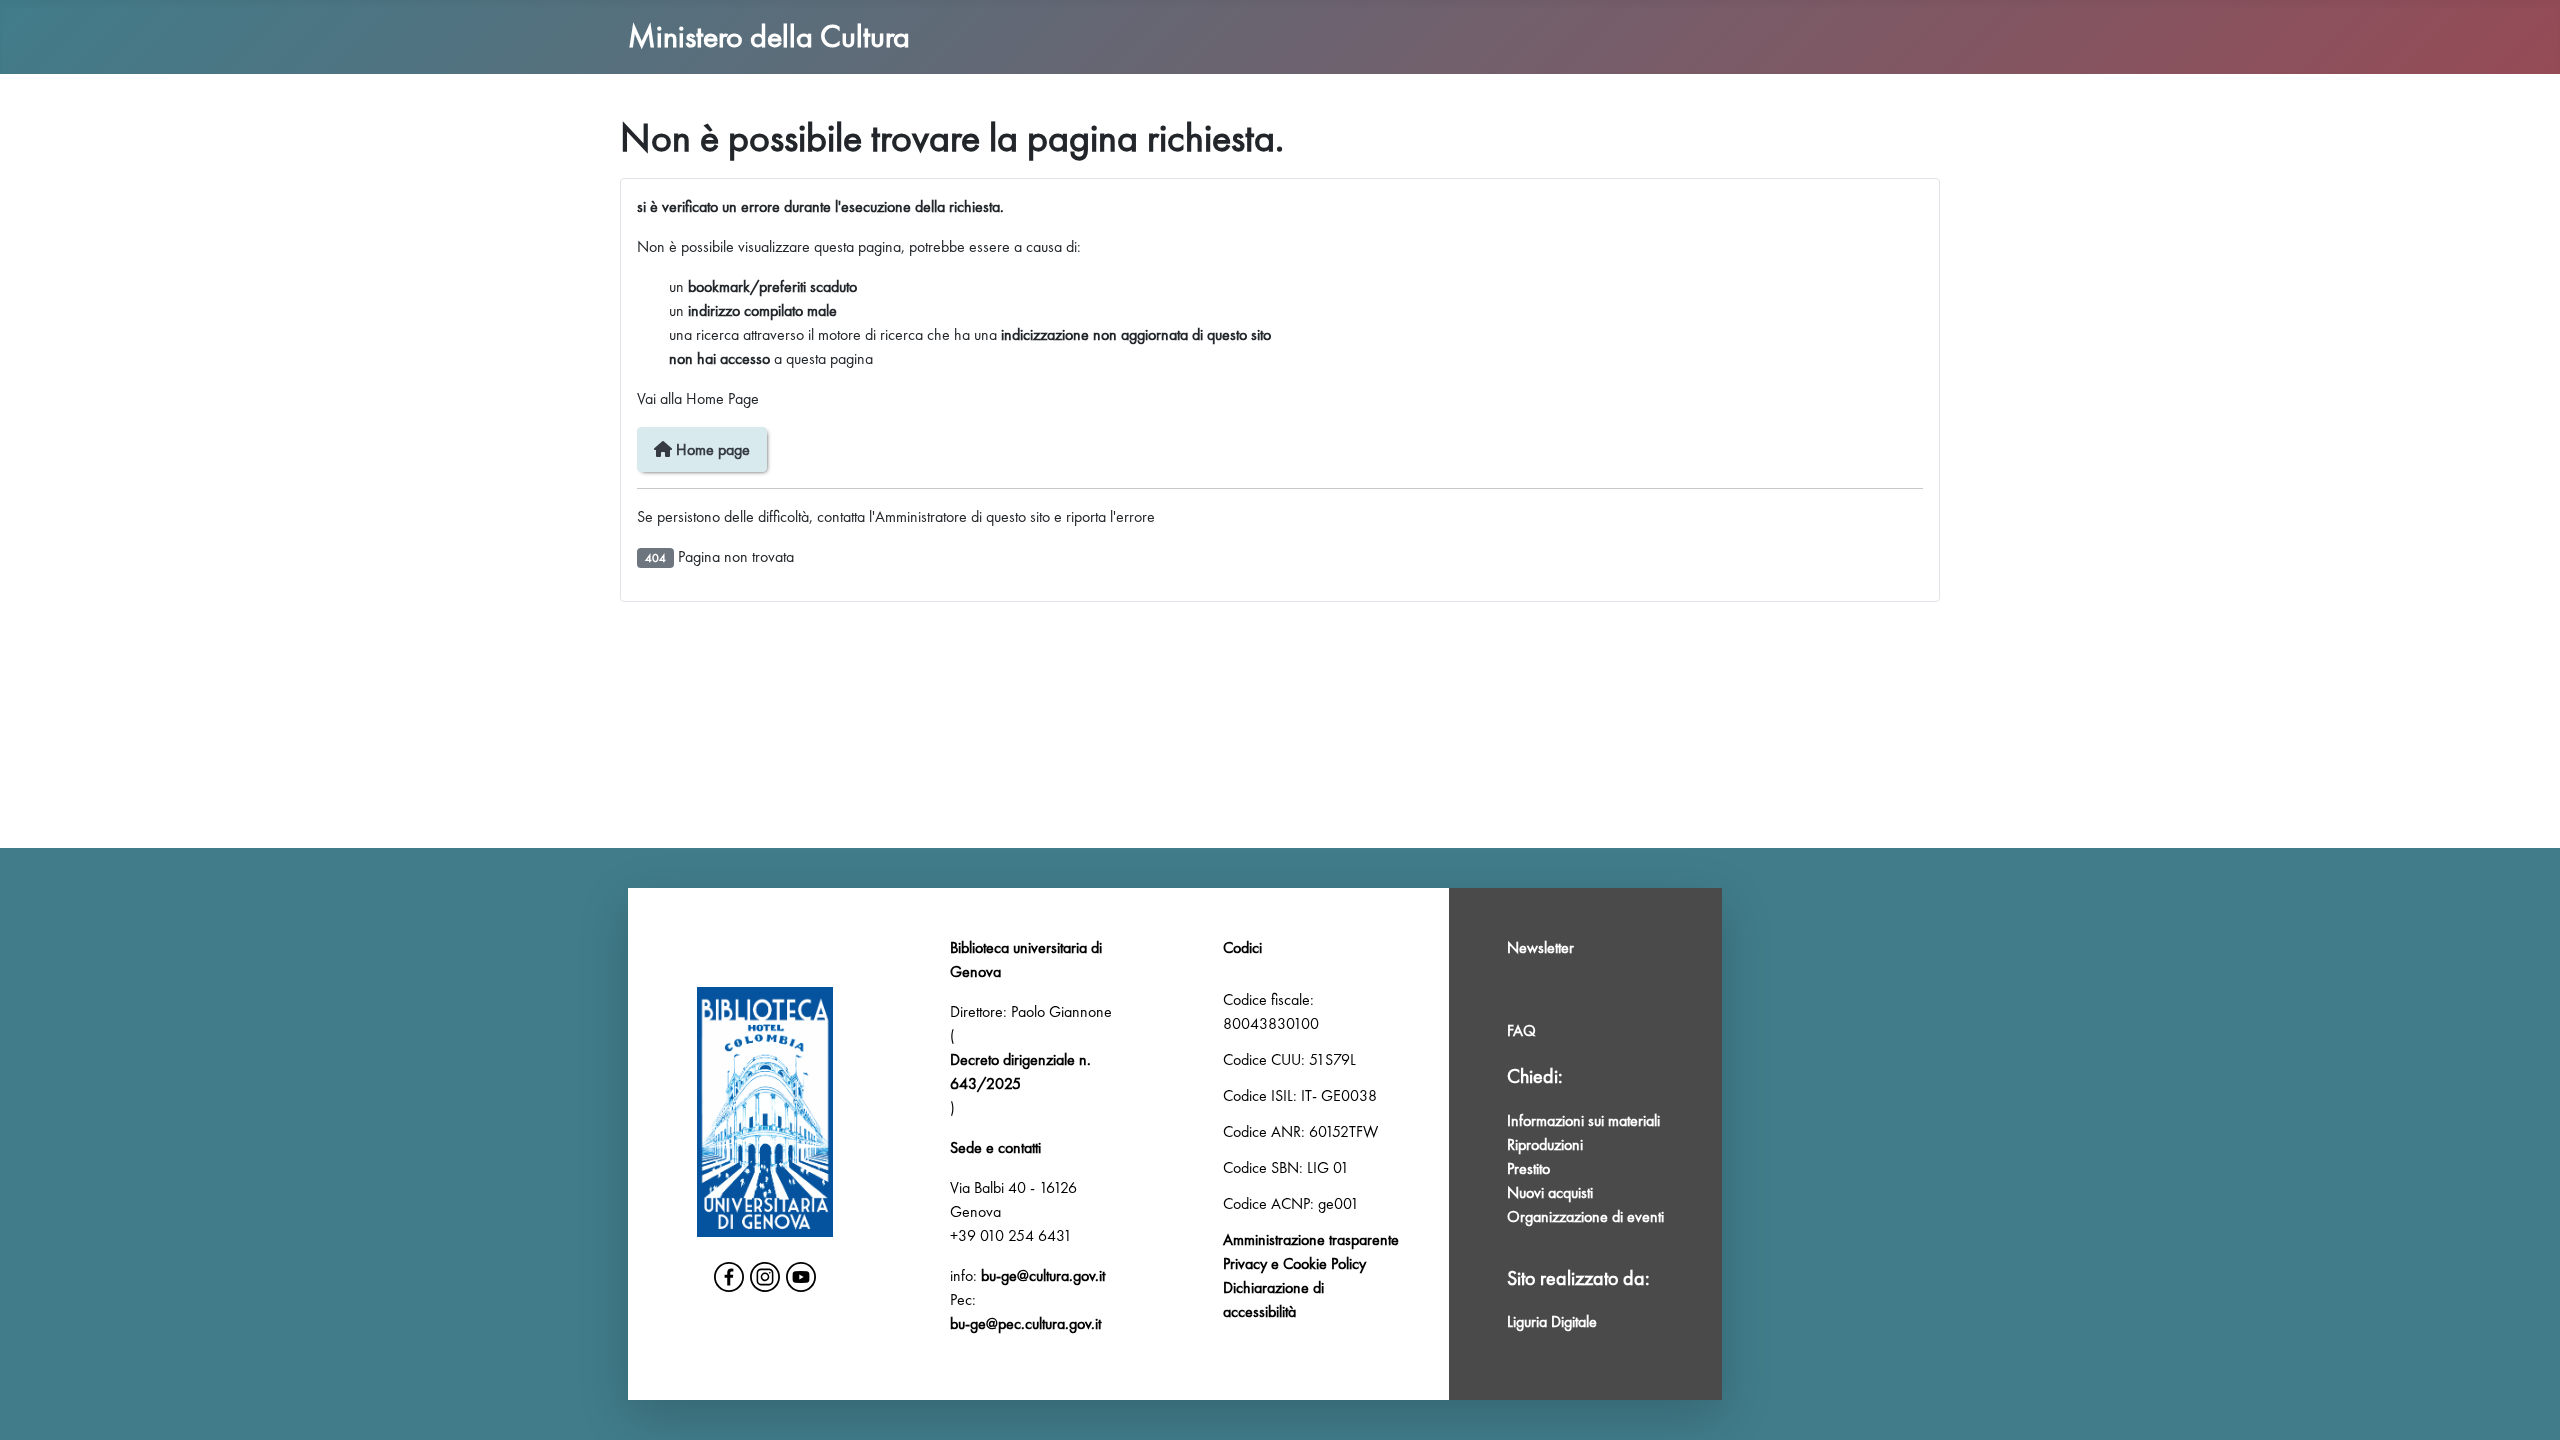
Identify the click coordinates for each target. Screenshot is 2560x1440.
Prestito (1528, 1168)
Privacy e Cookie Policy (1294, 1263)
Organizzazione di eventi (1585, 1216)
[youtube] (801, 1277)
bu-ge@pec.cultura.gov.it (1025, 1323)
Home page (711, 449)
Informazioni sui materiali (1583, 1120)
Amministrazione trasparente (1311, 1239)
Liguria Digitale (1552, 1321)
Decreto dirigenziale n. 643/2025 (1020, 1071)
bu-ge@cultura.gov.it (1043, 1275)
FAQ (1521, 1030)
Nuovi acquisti (1550, 1192)
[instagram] (765, 1277)
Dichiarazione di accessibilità (1273, 1299)
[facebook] (729, 1277)
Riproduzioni (1545, 1144)
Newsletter (1540, 947)
